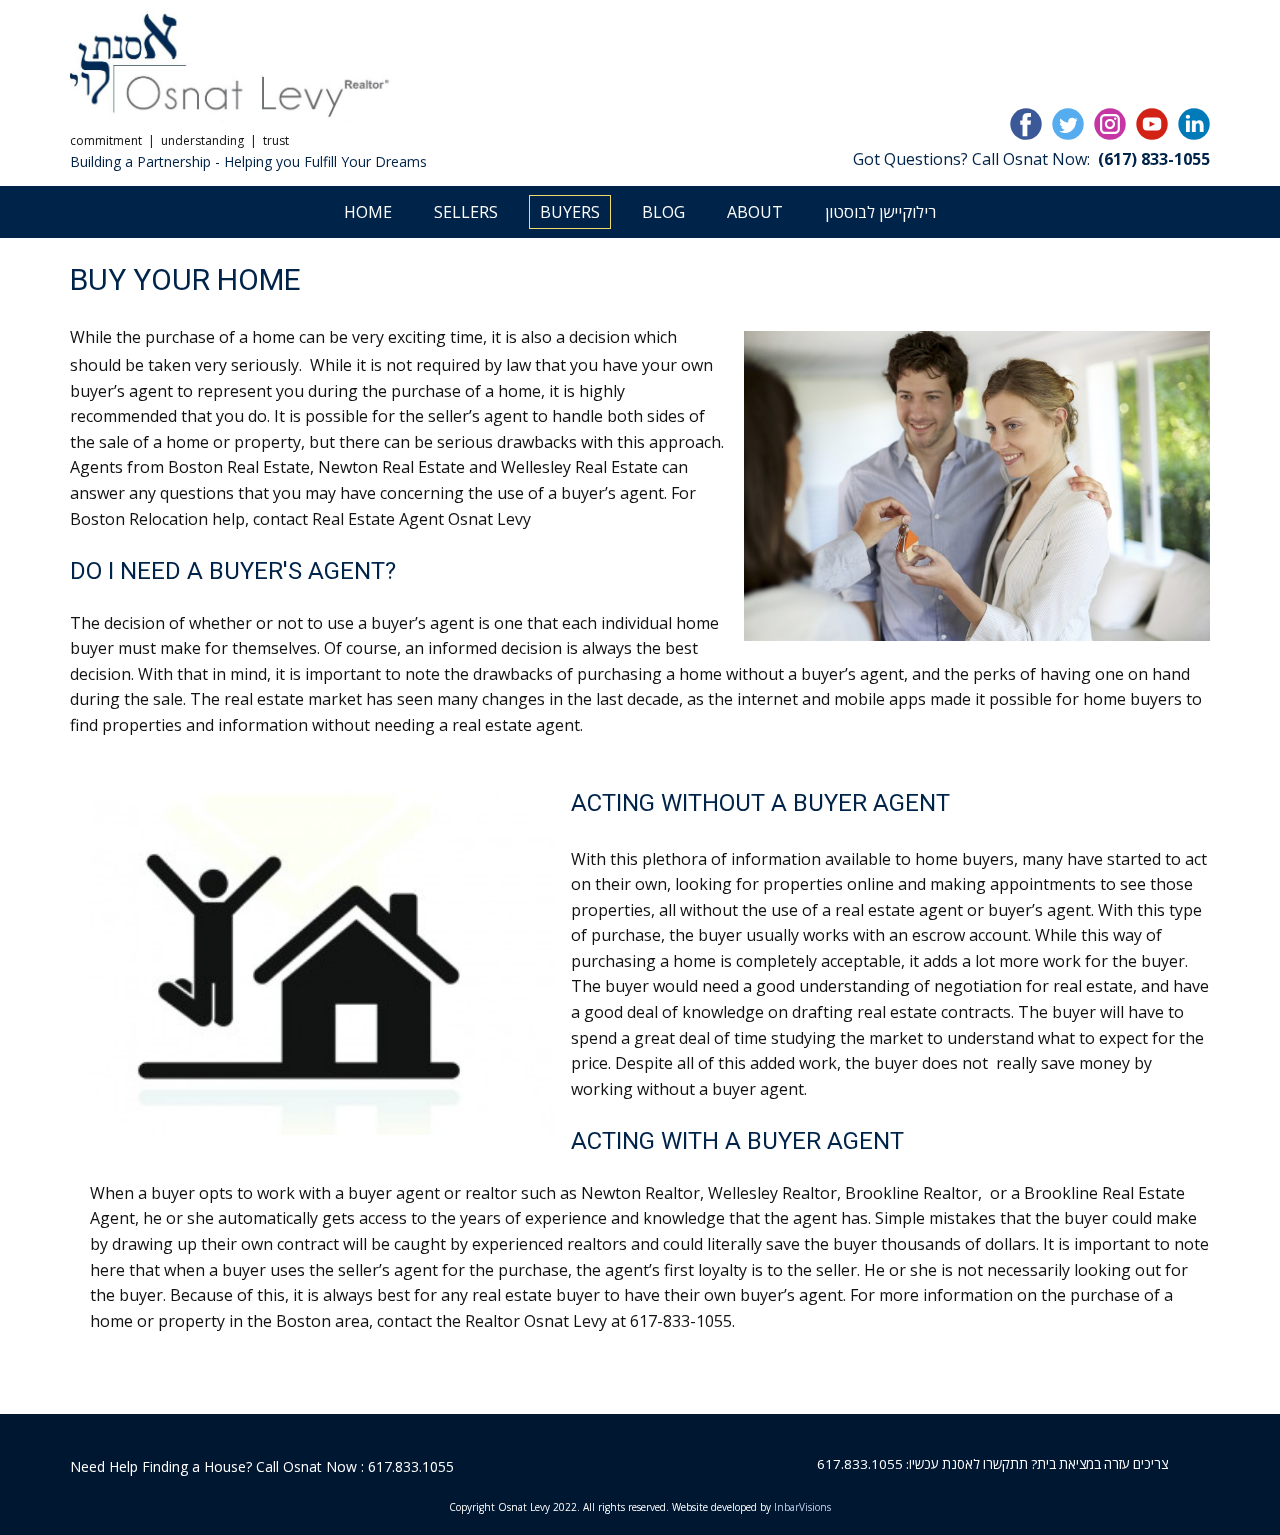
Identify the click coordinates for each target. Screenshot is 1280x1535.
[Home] (231, 66)
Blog (663, 212)
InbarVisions (802, 1507)
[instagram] (1110, 124)
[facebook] (1026, 124)
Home (368, 212)
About (755, 212)
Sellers (466, 212)
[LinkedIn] (1194, 124)
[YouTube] (1152, 124)
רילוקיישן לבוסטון (880, 212)
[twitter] (1068, 124)
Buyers (570, 212)
